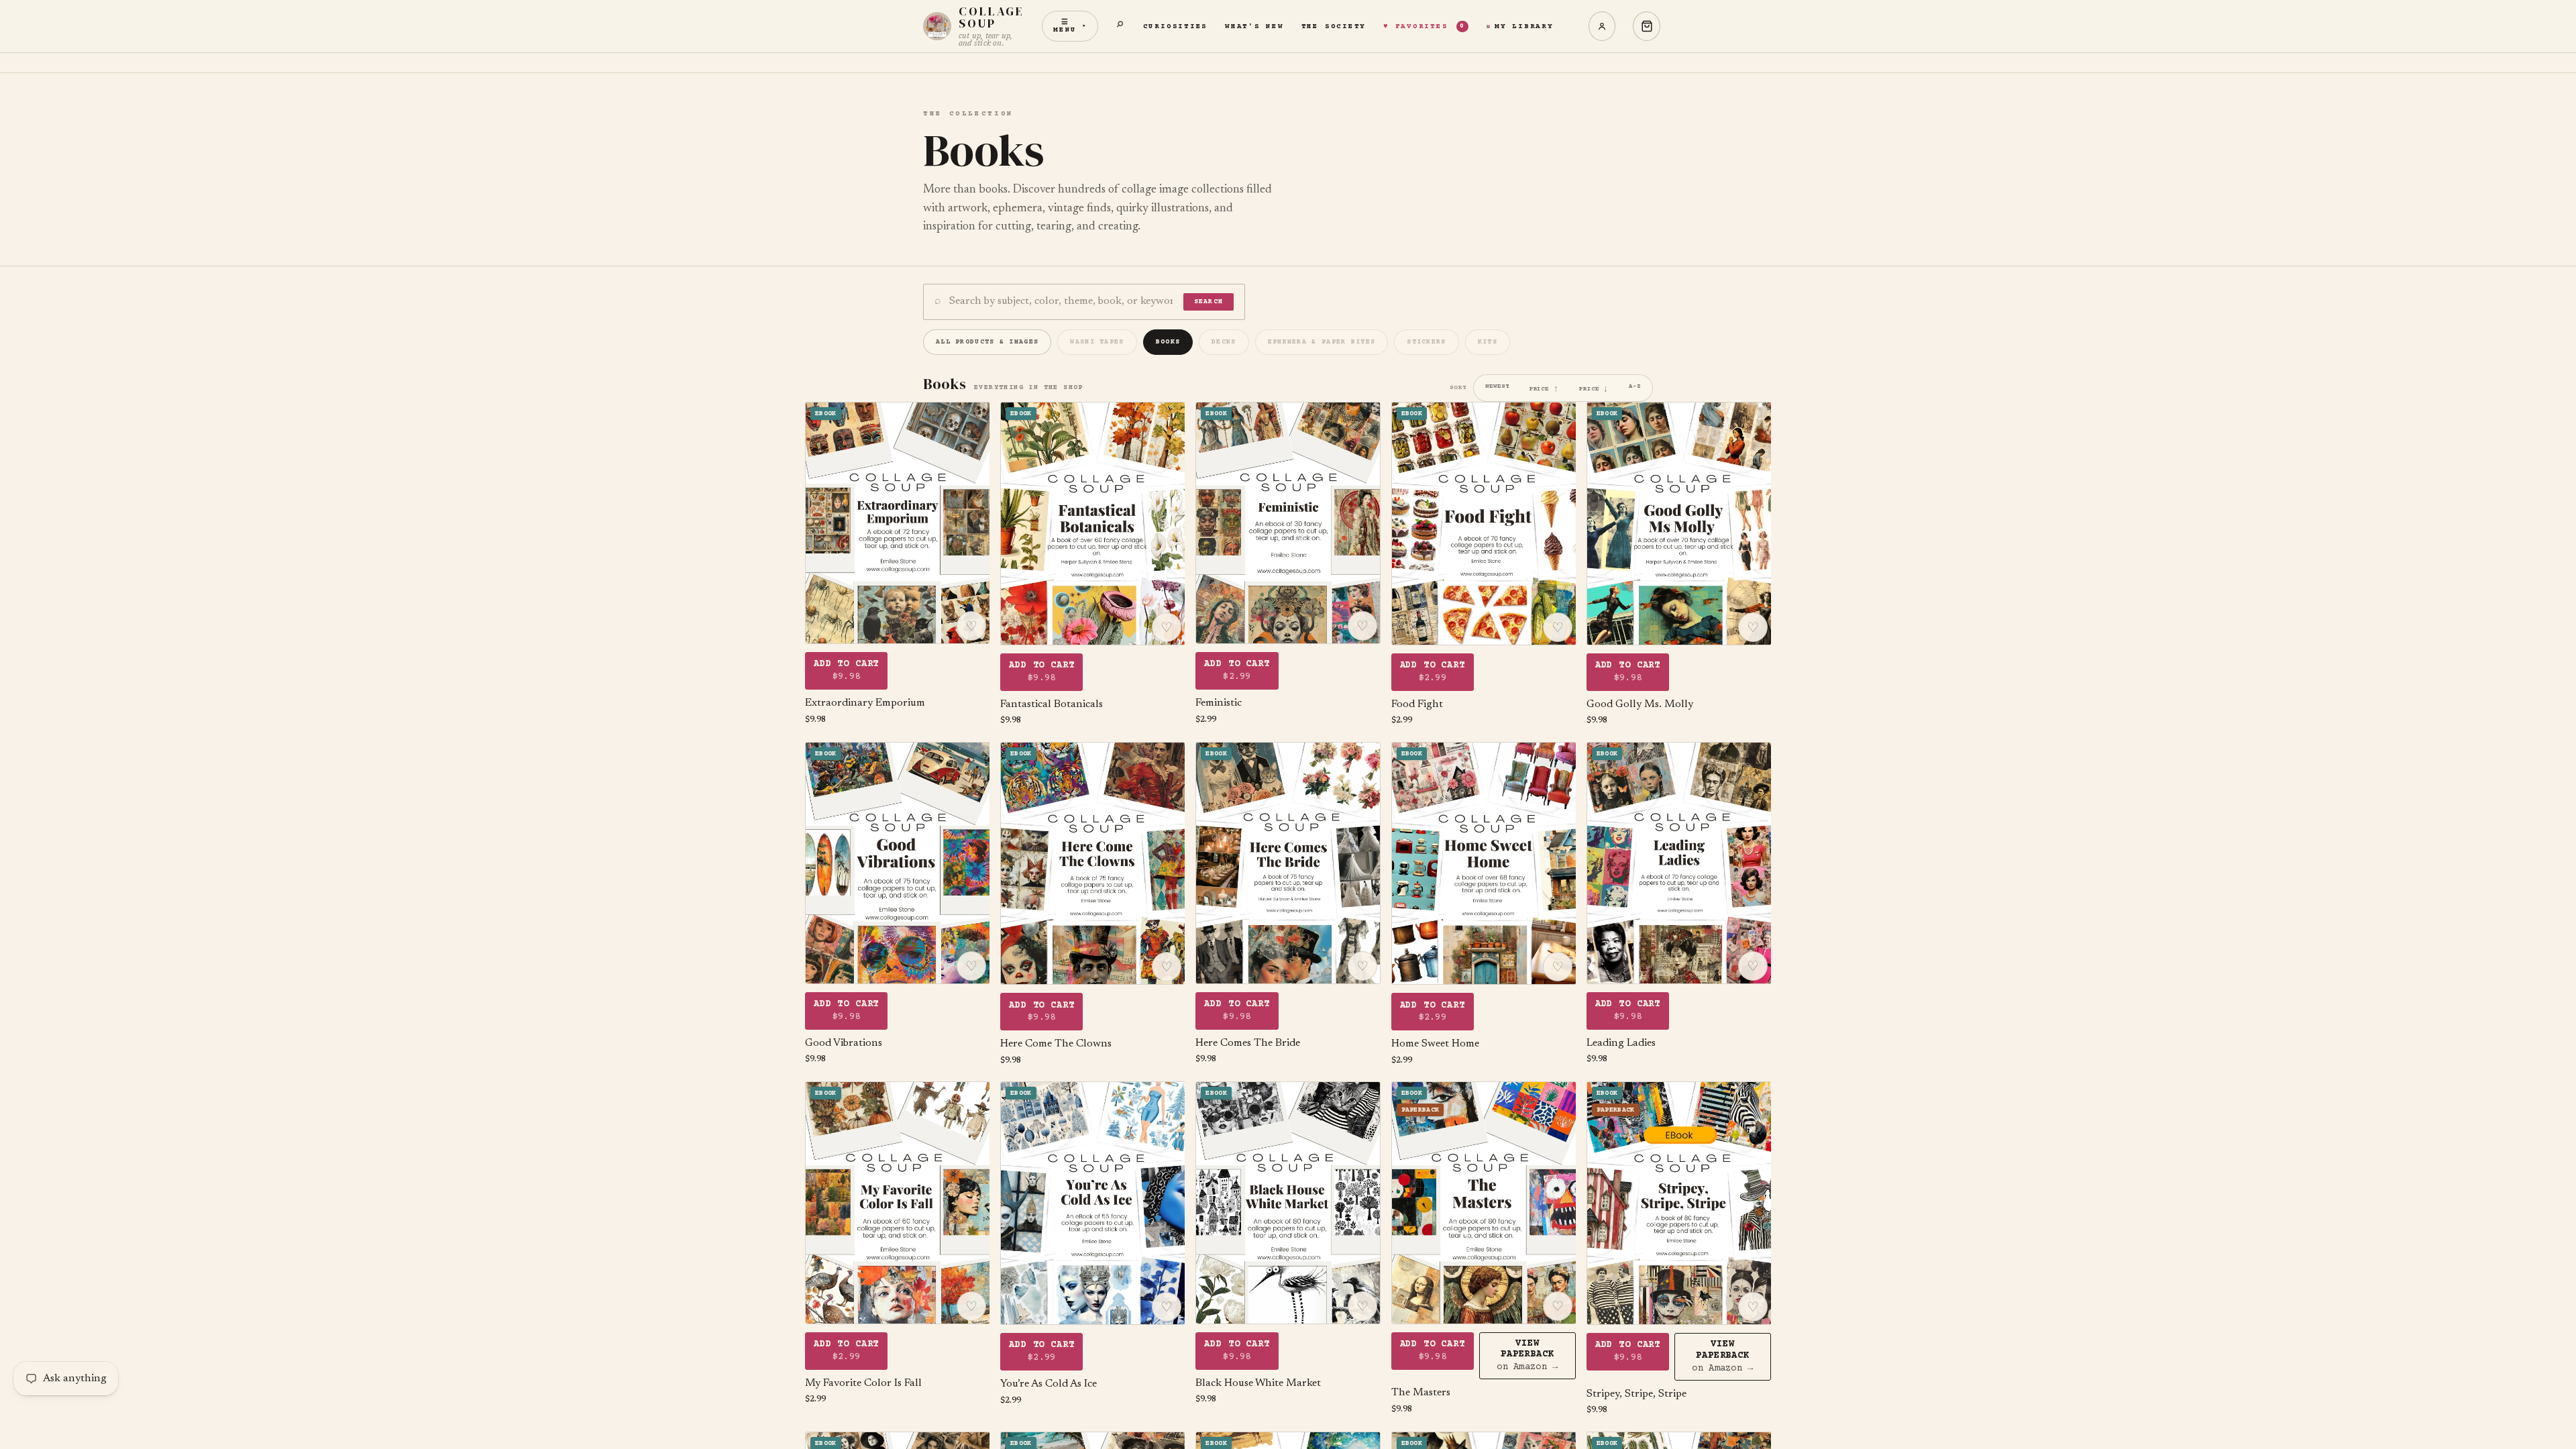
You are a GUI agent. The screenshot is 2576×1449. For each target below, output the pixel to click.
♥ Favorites (1424, 26)
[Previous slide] (825, 523)
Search (1209, 302)
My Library (1524, 26)
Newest (1497, 386)
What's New (1254, 26)
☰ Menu (1070, 26)
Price (1544, 388)
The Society (1334, 26)
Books (1168, 342)
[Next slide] (969, 523)
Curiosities (1175, 26)
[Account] (1602, 26)
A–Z (1635, 386)
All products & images (987, 342)
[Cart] (1647, 26)
